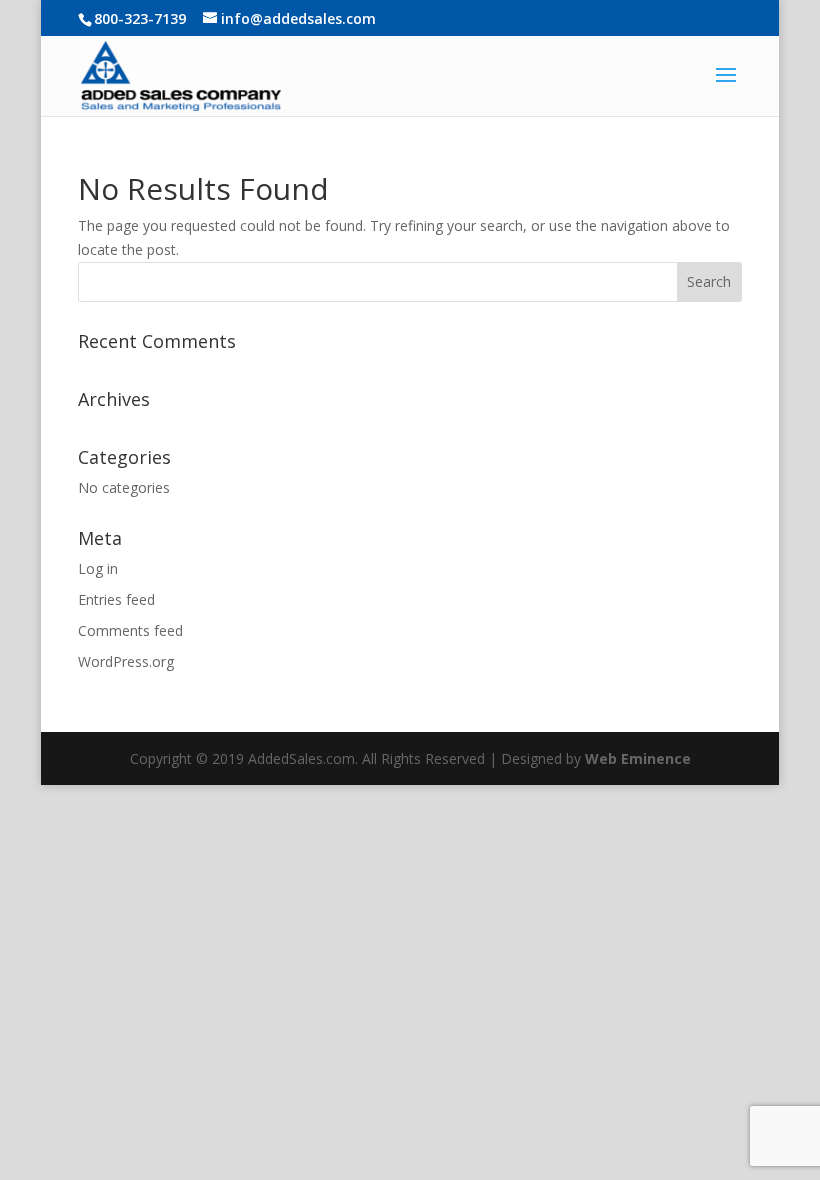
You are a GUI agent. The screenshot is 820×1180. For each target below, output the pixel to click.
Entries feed (116, 599)
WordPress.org (126, 661)
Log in (98, 568)
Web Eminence (638, 758)
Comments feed (130, 630)
